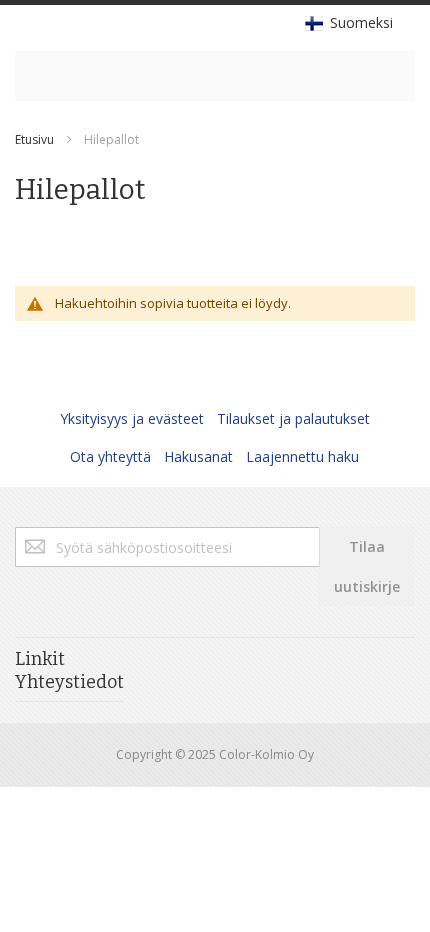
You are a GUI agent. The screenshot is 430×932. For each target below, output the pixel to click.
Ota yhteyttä (110, 456)
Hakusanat (198, 456)
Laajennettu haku (302, 456)
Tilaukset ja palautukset (293, 418)
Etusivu (34, 139)
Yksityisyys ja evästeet (132, 418)
